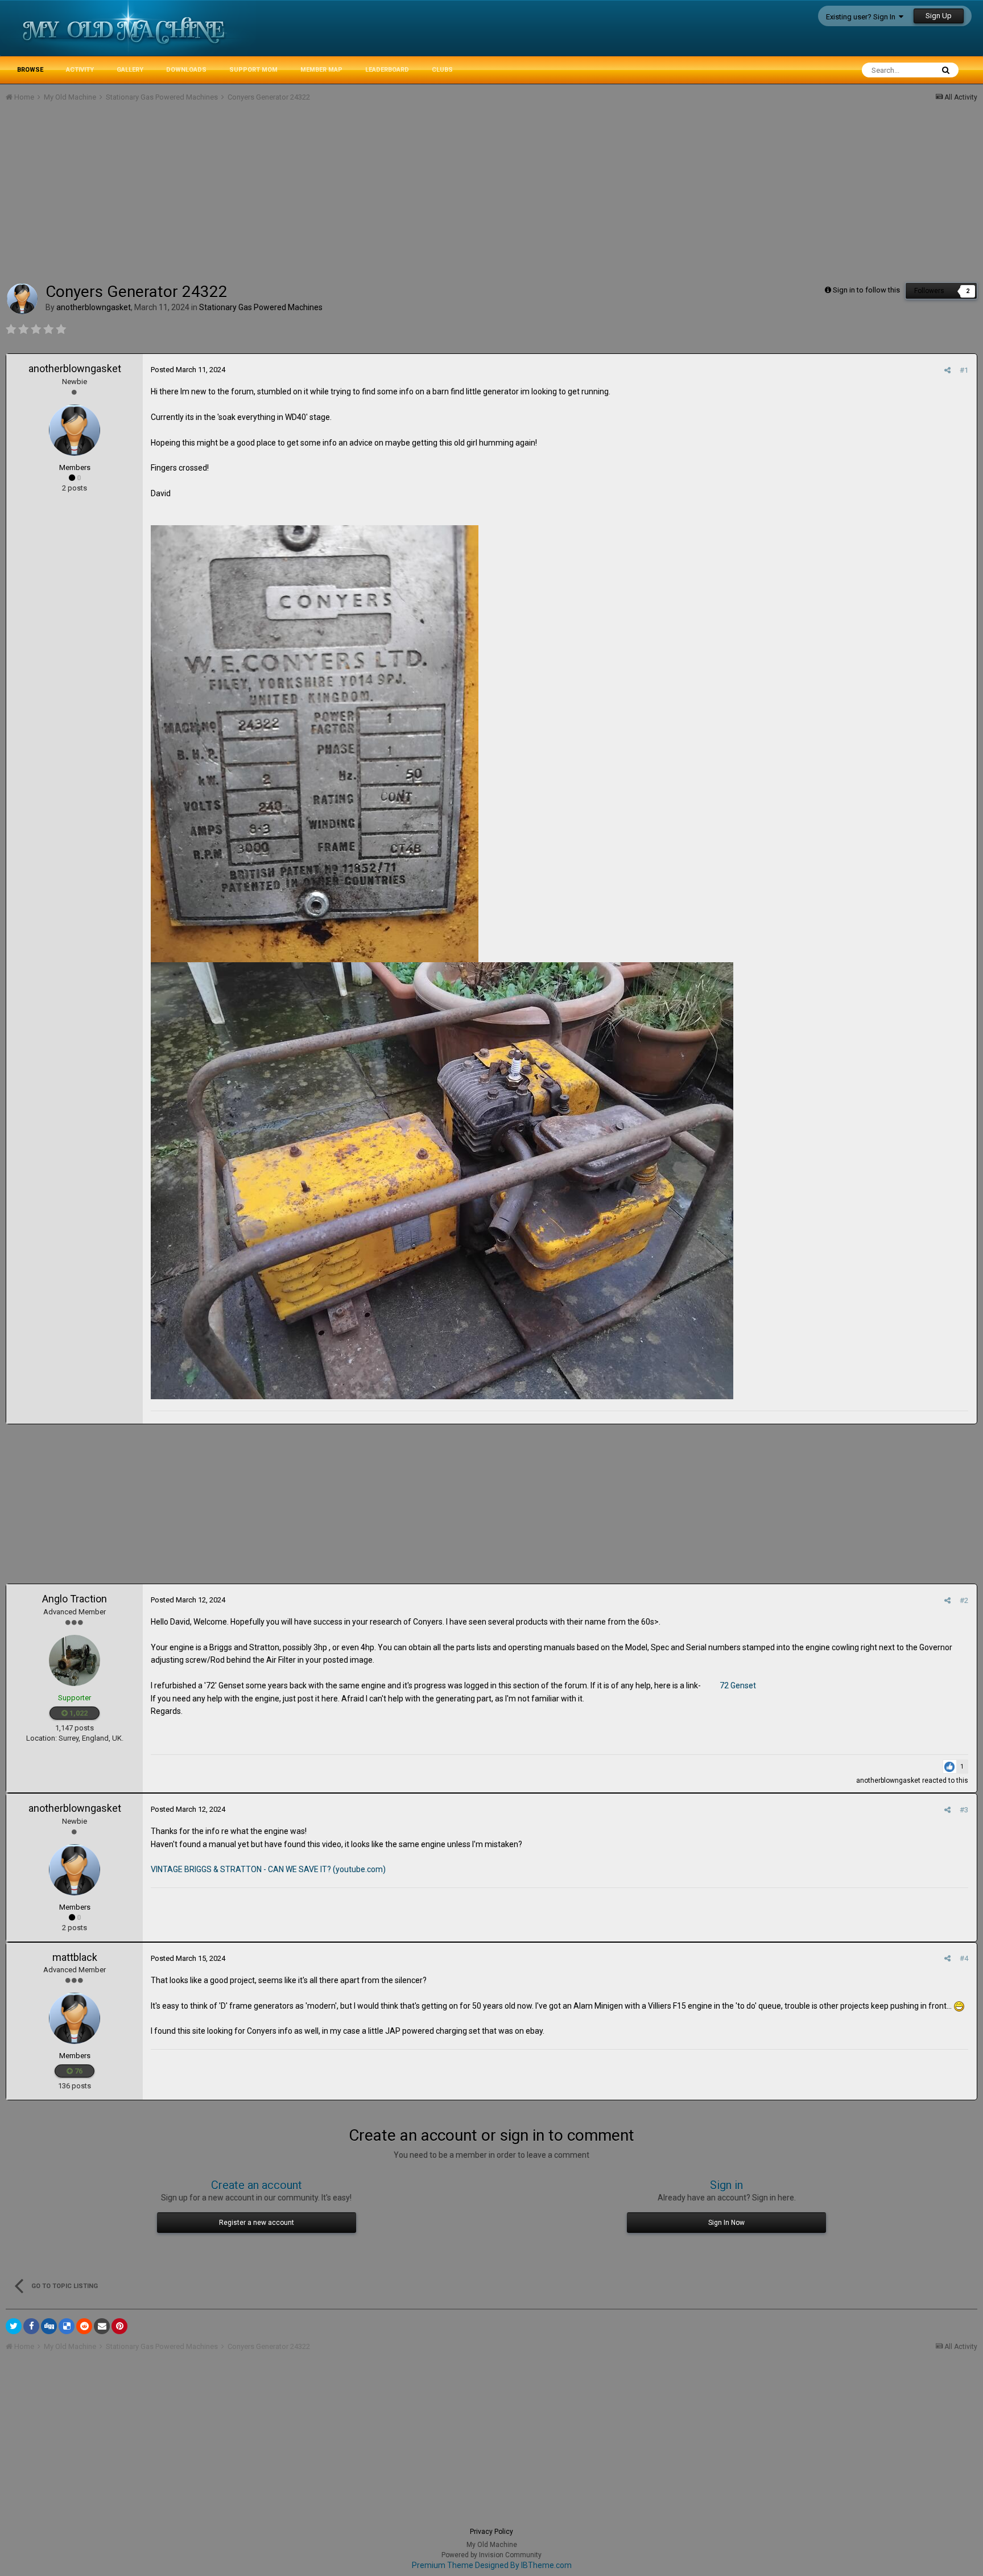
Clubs (442, 70)
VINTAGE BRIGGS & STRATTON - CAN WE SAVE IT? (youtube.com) (268, 1869)
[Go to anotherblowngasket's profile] (22, 299)
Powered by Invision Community (491, 2555)
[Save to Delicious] (67, 2326)
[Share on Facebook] (31, 2326)
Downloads (186, 70)
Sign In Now (726, 2223)
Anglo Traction (75, 1599)
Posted (188, 370)
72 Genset (738, 1685)
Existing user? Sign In (862, 17)
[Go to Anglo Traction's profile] (75, 1660)
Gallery (130, 70)
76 (78, 2071)
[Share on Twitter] (14, 2326)
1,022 (78, 1713)
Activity (80, 70)
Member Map (321, 70)
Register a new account (257, 2223)
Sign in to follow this (866, 290)
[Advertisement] (213, 197)
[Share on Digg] (49, 2326)
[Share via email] (102, 2326)
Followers (929, 291)
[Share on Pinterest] (119, 2326)
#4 (964, 1958)
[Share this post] (947, 370)
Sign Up (939, 16)
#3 (964, 1810)
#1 (964, 370)
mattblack (75, 1957)
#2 (964, 1600)
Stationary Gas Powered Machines (261, 307)
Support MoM (253, 70)
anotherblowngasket (75, 368)
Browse (30, 70)
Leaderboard (387, 70)
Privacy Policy (491, 2532)
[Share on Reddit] (84, 2326)
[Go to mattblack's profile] (75, 2018)
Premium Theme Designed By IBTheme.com (492, 2565)
